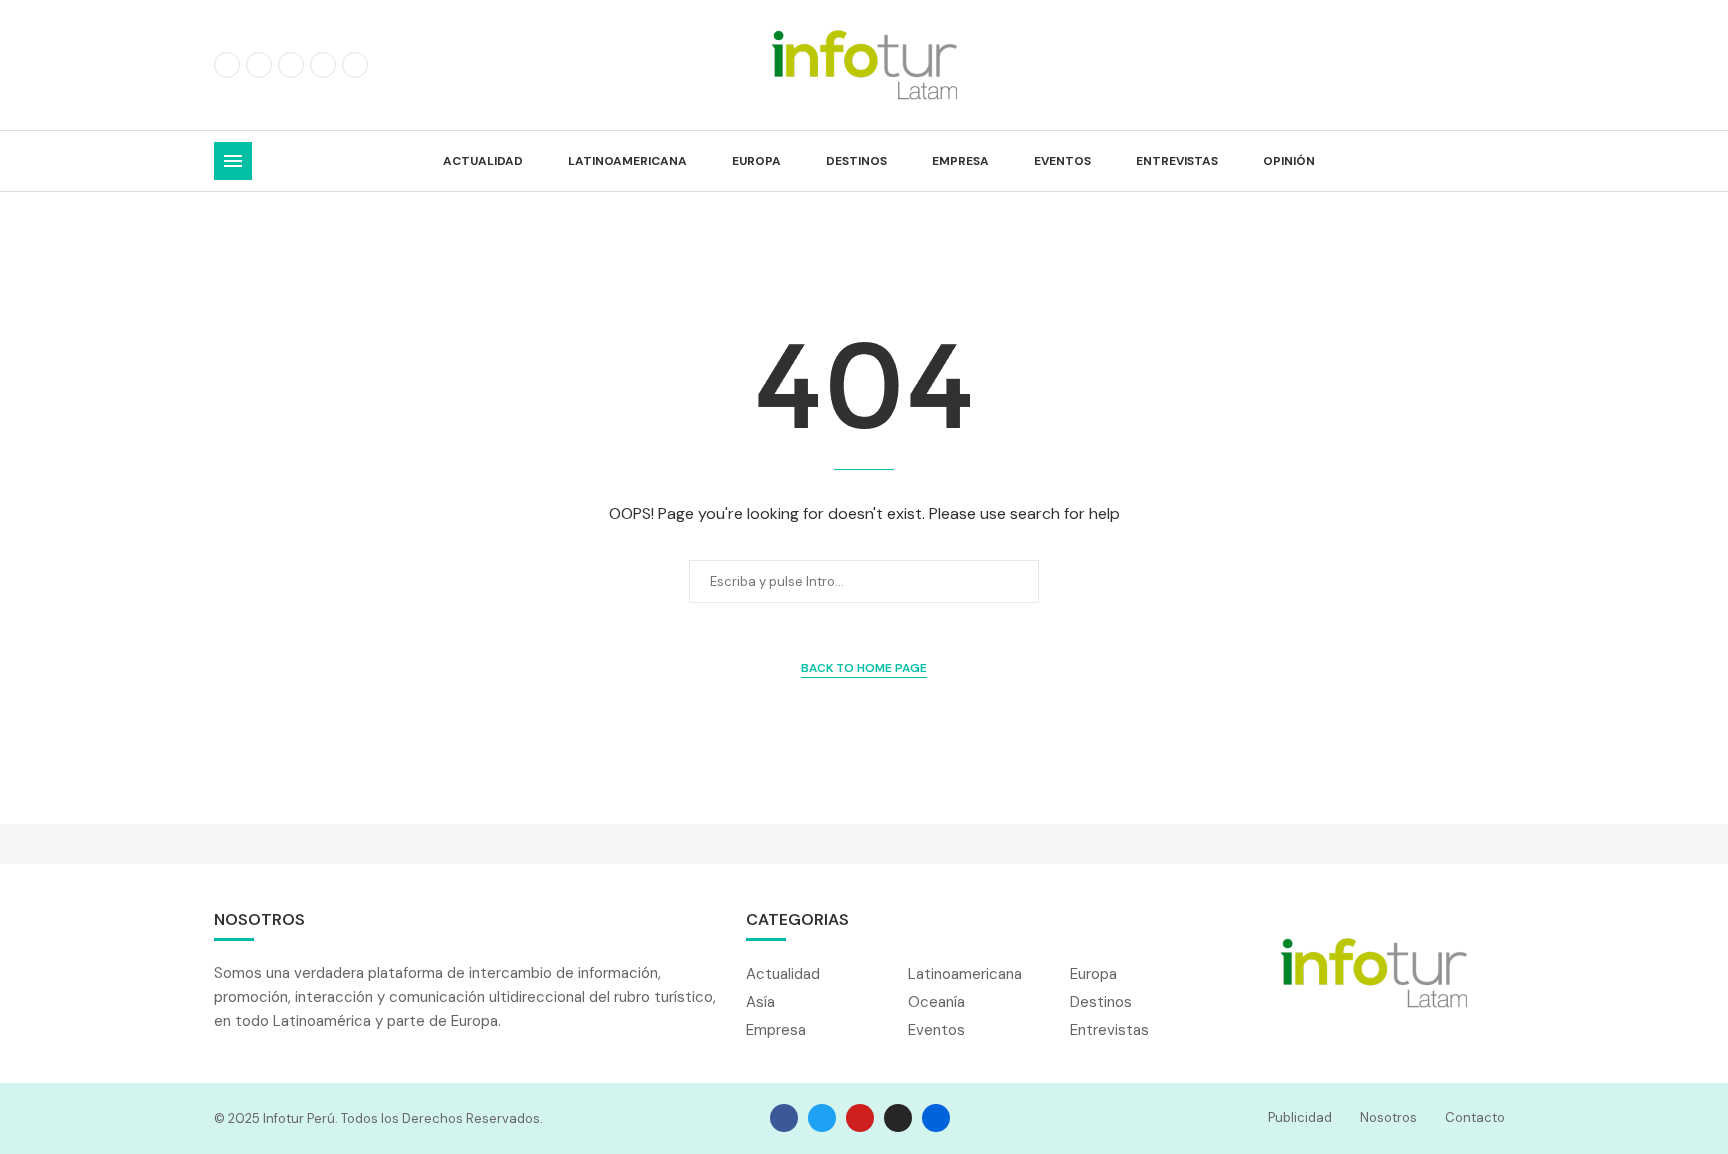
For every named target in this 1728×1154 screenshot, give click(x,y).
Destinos (856, 161)
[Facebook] (227, 65)
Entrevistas (1177, 161)
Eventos (1062, 161)
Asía (760, 1002)
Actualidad (483, 161)
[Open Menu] (233, 161)
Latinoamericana (627, 161)
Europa (756, 161)
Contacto (1475, 1117)
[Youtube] (355, 65)
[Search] (1504, 161)
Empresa (960, 161)
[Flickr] (323, 65)
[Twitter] (259, 65)
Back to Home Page (864, 668)
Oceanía (936, 1002)
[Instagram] (291, 65)
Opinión (1289, 161)
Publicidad (1300, 1117)
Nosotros (1388, 1117)
